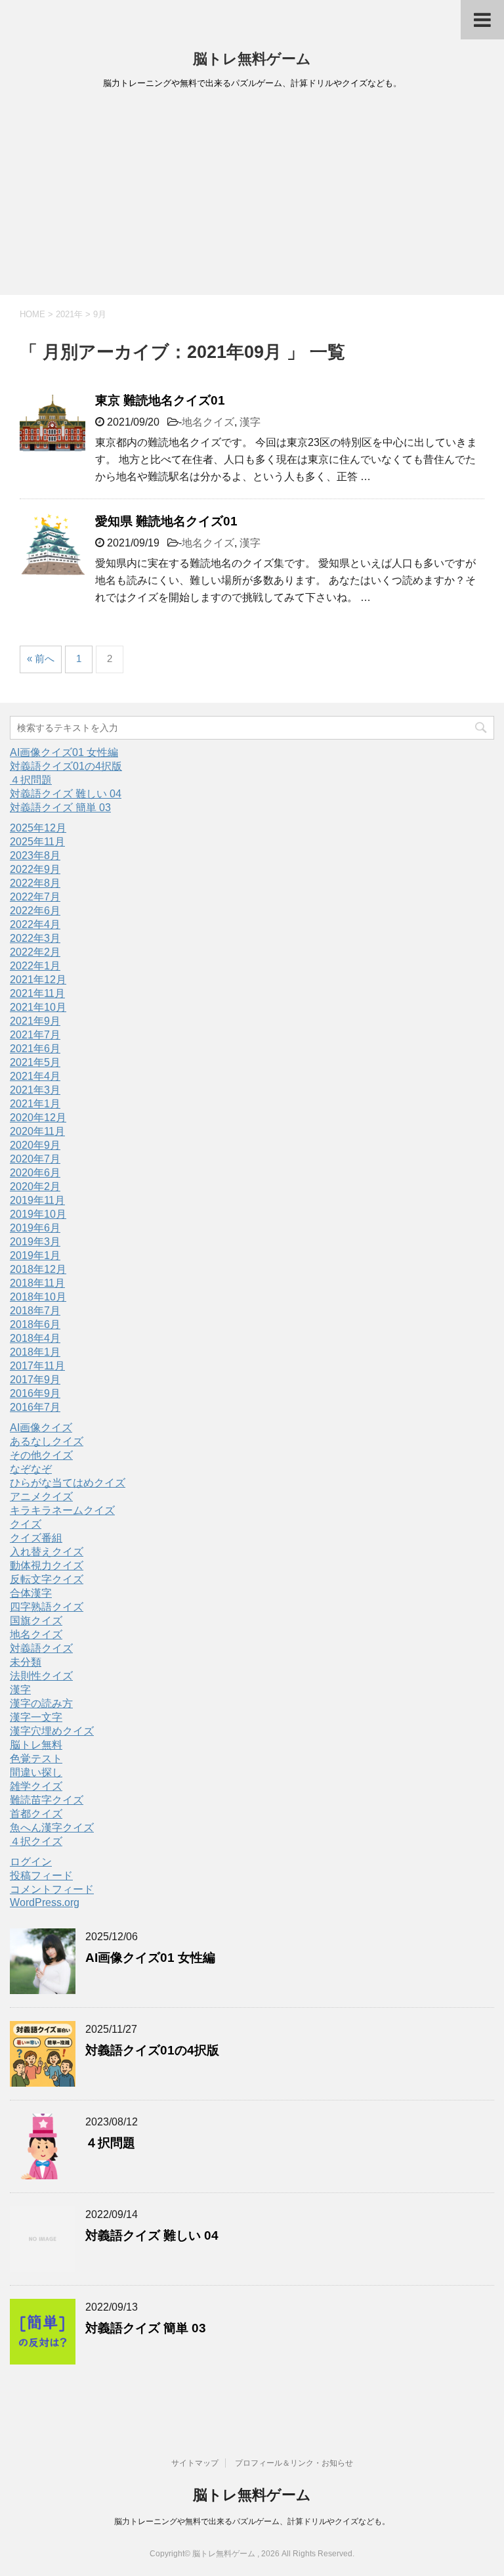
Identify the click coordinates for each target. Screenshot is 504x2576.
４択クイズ (36, 1841)
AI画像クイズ (41, 1428)
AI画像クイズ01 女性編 (64, 752)
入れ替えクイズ (47, 1552)
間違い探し (36, 1772)
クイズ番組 (36, 1538)
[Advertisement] (252, 196)
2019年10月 (38, 1214)
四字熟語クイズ (47, 1607)
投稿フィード (41, 1876)
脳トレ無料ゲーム (252, 59)
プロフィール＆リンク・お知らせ (294, 2463)
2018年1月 (35, 1352)
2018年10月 (38, 1297)
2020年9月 (35, 1145)
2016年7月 (35, 1407)
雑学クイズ (36, 1786)
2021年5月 (35, 1062)
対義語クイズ (41, 1648)
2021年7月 (35, 1035)
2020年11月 (37, 1131)
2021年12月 (38, 980)
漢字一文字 (36, 1717)
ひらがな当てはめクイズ (68, 1483)
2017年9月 (35, 1380)
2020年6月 (35, 1173)
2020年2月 (35, 1187)
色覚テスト (36, 1759)
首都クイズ (36, 1814)
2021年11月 (37, 993)
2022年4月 (35, 924)
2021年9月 (35, 1021)
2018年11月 (37, 1283)
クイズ (26, 1524)
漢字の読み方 (41, 1703)
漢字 (250, 422)
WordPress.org (45, 1902)
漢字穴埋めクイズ (52, 1731)
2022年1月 (35, 966)
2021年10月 (38, 1007)
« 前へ (41, 658)
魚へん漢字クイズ (52, 1828)
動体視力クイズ (47, 1566)
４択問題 (31, 780)
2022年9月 (35, 869)
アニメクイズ (41, 1497)
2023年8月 (35, 855)
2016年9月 (35, 1393)
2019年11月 (37, 1200)
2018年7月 (35, 1311)
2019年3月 (35, 1242)
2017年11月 (37, 1366)
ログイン (31, 1862)
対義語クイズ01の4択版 (66, 766)
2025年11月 (37, 842)
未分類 (26, 1662)
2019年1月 (35, 1255)
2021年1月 (35, 1104)
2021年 (69, 314)
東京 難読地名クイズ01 (160, 400)
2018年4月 (35, 1338)
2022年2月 (35, 952)
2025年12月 (38, 828)
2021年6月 (35, 1049)
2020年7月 (35, 1159)
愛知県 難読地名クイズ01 (166, 521)
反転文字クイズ (47, 1579)
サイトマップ (195, 2463)
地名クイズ (208, 422)
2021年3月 (35, 1090)
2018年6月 (35, 1324)
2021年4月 (35, 1076)
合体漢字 (31, 1593)
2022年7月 (35, 897)
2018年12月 (38, 1269)
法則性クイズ (41, 1676)
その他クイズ (41, 1455)
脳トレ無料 (36, 1745)
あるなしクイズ (47, 1441)
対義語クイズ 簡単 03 (60, 808)
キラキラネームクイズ (62, 1510)
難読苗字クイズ (47, 1800)
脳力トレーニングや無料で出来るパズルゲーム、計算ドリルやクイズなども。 (252, 2521)
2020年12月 (38, 1118)
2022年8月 (35, 883)
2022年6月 (35, 911)
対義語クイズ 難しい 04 (66, 794)
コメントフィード (52, 1889)
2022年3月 (35, 938)
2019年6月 (35, 1228)
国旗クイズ (36, 1621)
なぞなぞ (31, 1469)
